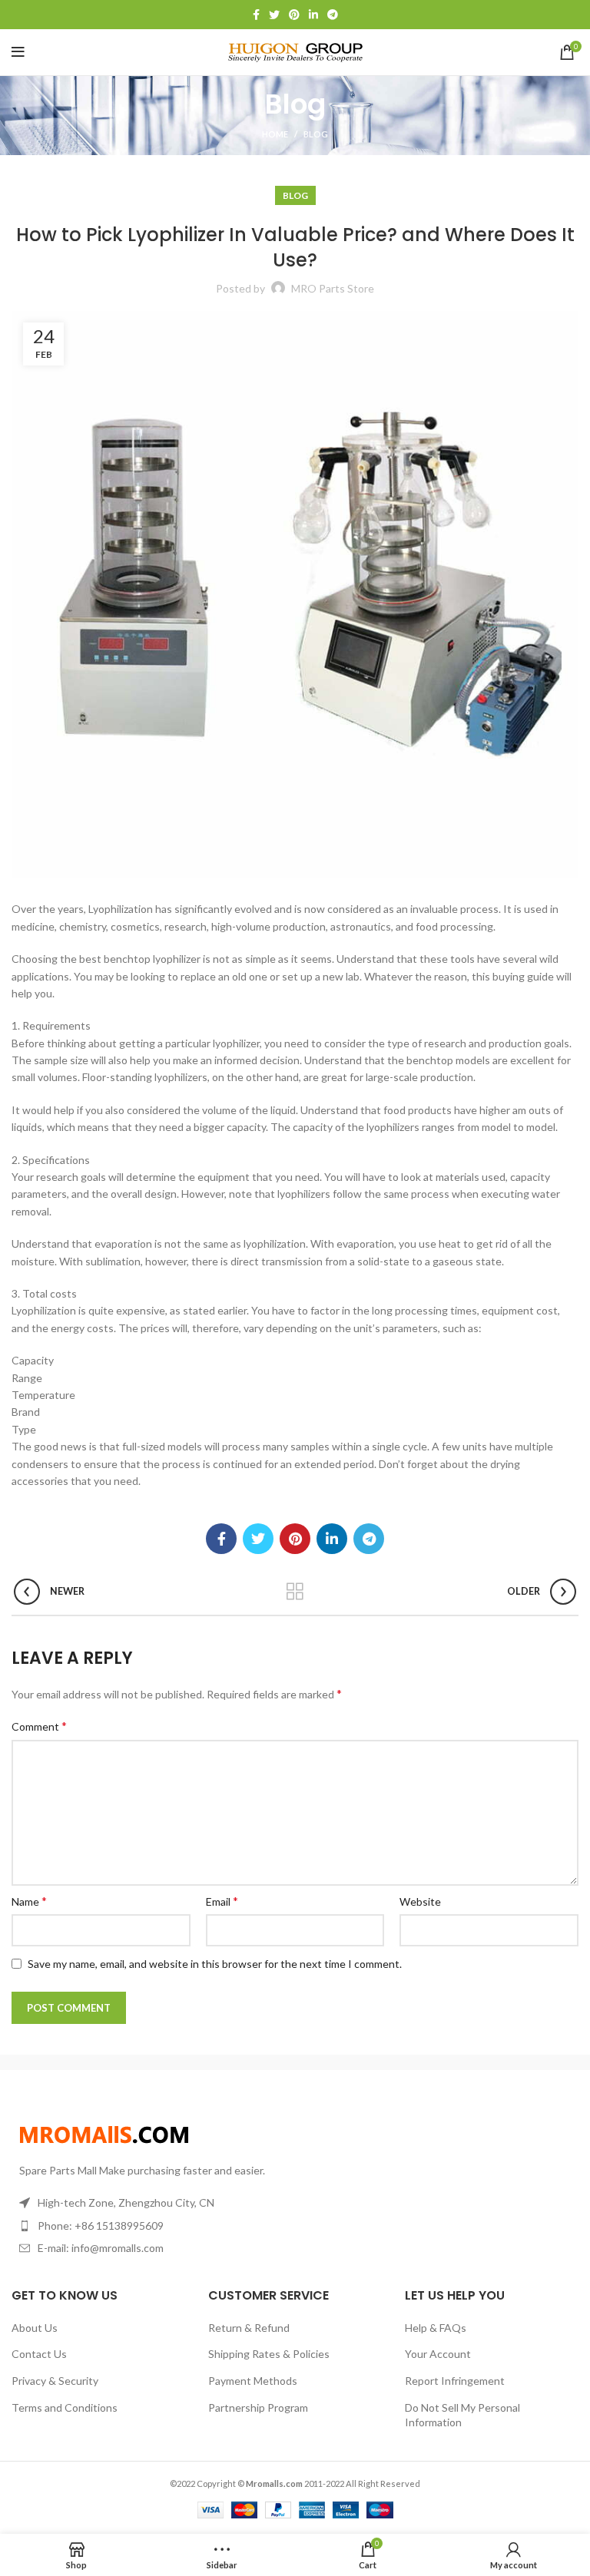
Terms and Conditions (65, 2407)
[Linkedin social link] (313, 15)
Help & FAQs (436, 2328)
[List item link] (147, 2226)
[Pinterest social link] (294, 15)
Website (420, 1901)
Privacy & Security (55, 2381)
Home (275, 134)
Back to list (295, 1592)
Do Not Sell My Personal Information (462, 2415)
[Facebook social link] (256, 15)
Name (29, 1901)
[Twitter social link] (274, 15)
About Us (35, 2328)
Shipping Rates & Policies (269, 2354)
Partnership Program (258, 2407)
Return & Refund (249, 2328)
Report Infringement (455, 2381)
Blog (316, 134)
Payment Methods (253, 2381)
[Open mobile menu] (18, 52)
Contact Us (39, 2354)
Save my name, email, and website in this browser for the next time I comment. (215, 1964)
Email (222, 1901)
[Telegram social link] (333, 15)
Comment (39, 1726)
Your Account (438, 2354)
